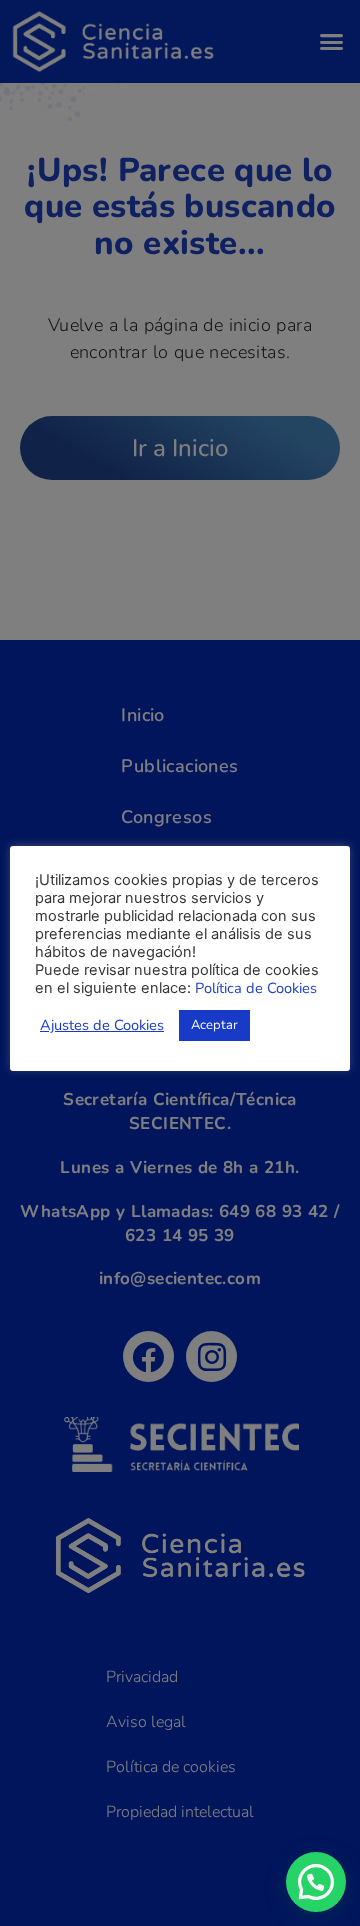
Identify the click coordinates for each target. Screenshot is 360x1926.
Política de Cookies (256, 988)
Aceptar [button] (214, 1025)
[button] (316, 1882)
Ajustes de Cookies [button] (102, 1025)
